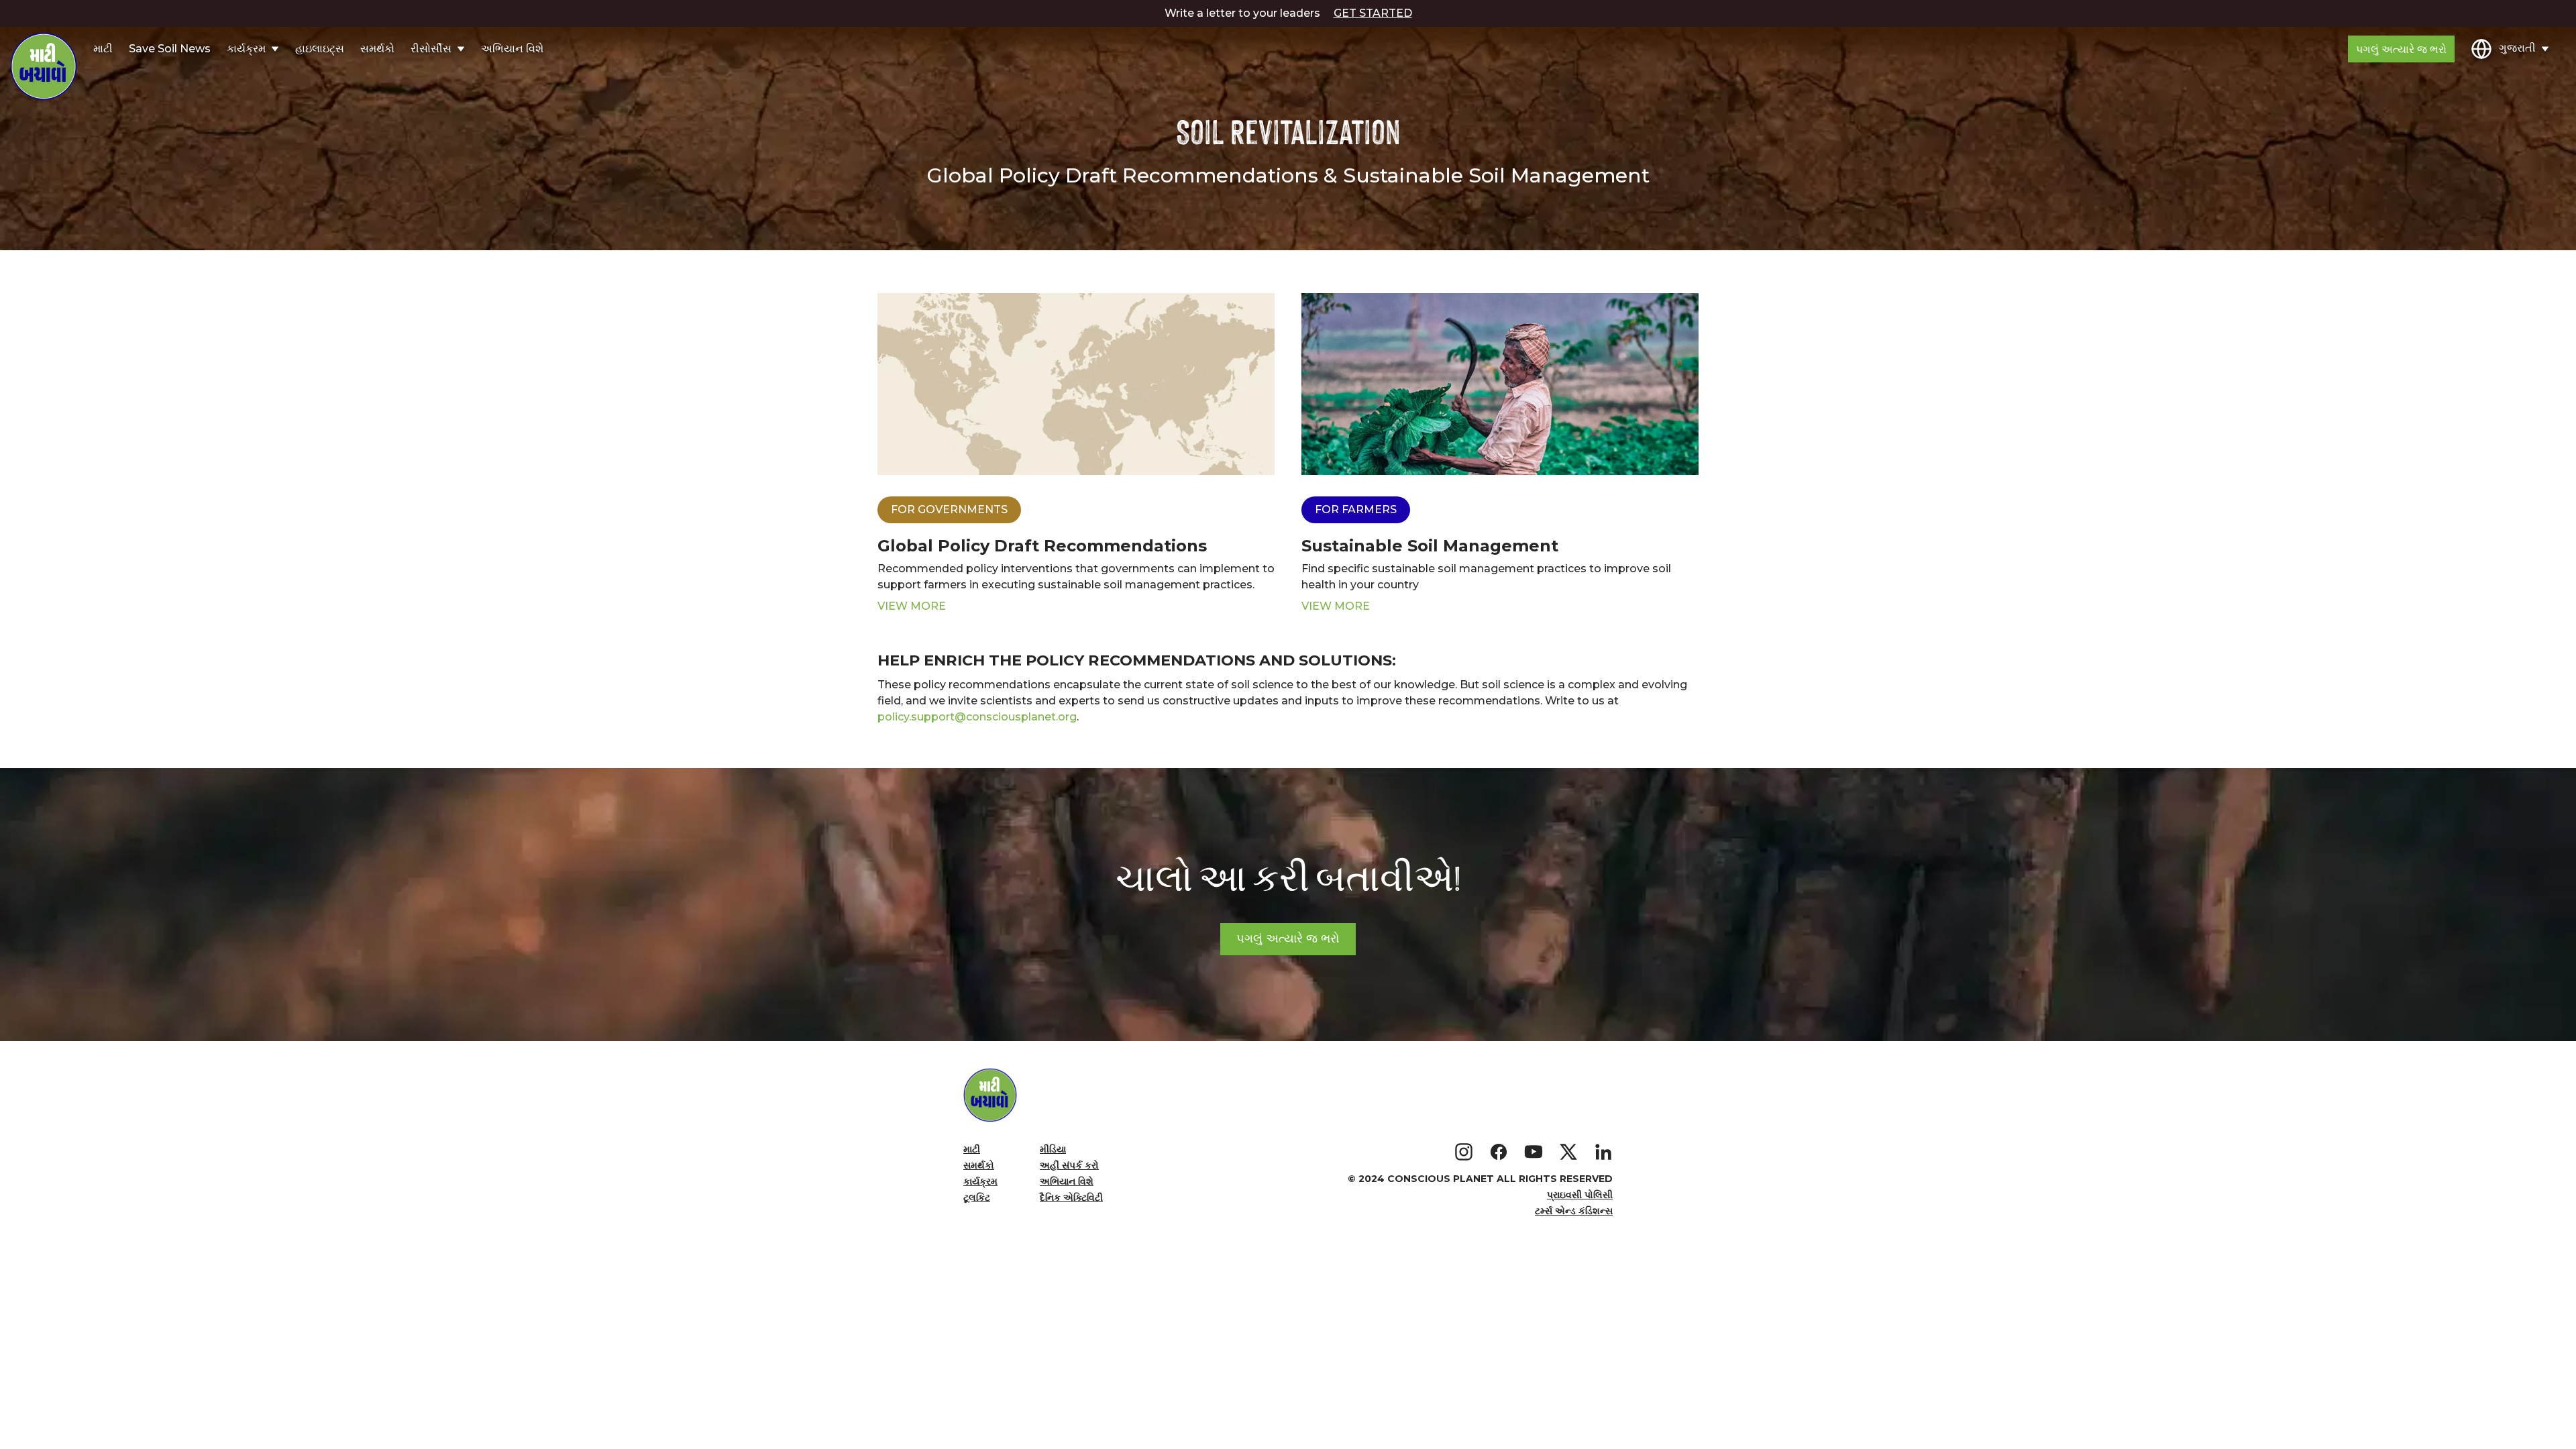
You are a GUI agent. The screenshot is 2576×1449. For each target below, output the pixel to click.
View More (912, 606)
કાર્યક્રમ (980, 1181)
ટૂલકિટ (977, 1197)
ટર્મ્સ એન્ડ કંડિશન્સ (1574, 1211)
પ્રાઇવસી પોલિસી (1580, 1195)
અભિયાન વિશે (512, 49)
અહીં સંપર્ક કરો (1069, 1165)
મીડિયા (1053, 1149)
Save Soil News (170, 49)
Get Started (1373, 13)
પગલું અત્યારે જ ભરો (2401, 49)
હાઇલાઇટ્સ (320, 49)
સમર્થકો (377, 49)
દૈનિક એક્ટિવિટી (1071, 1197)
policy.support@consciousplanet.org (977, 717)
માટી (103, 49)
